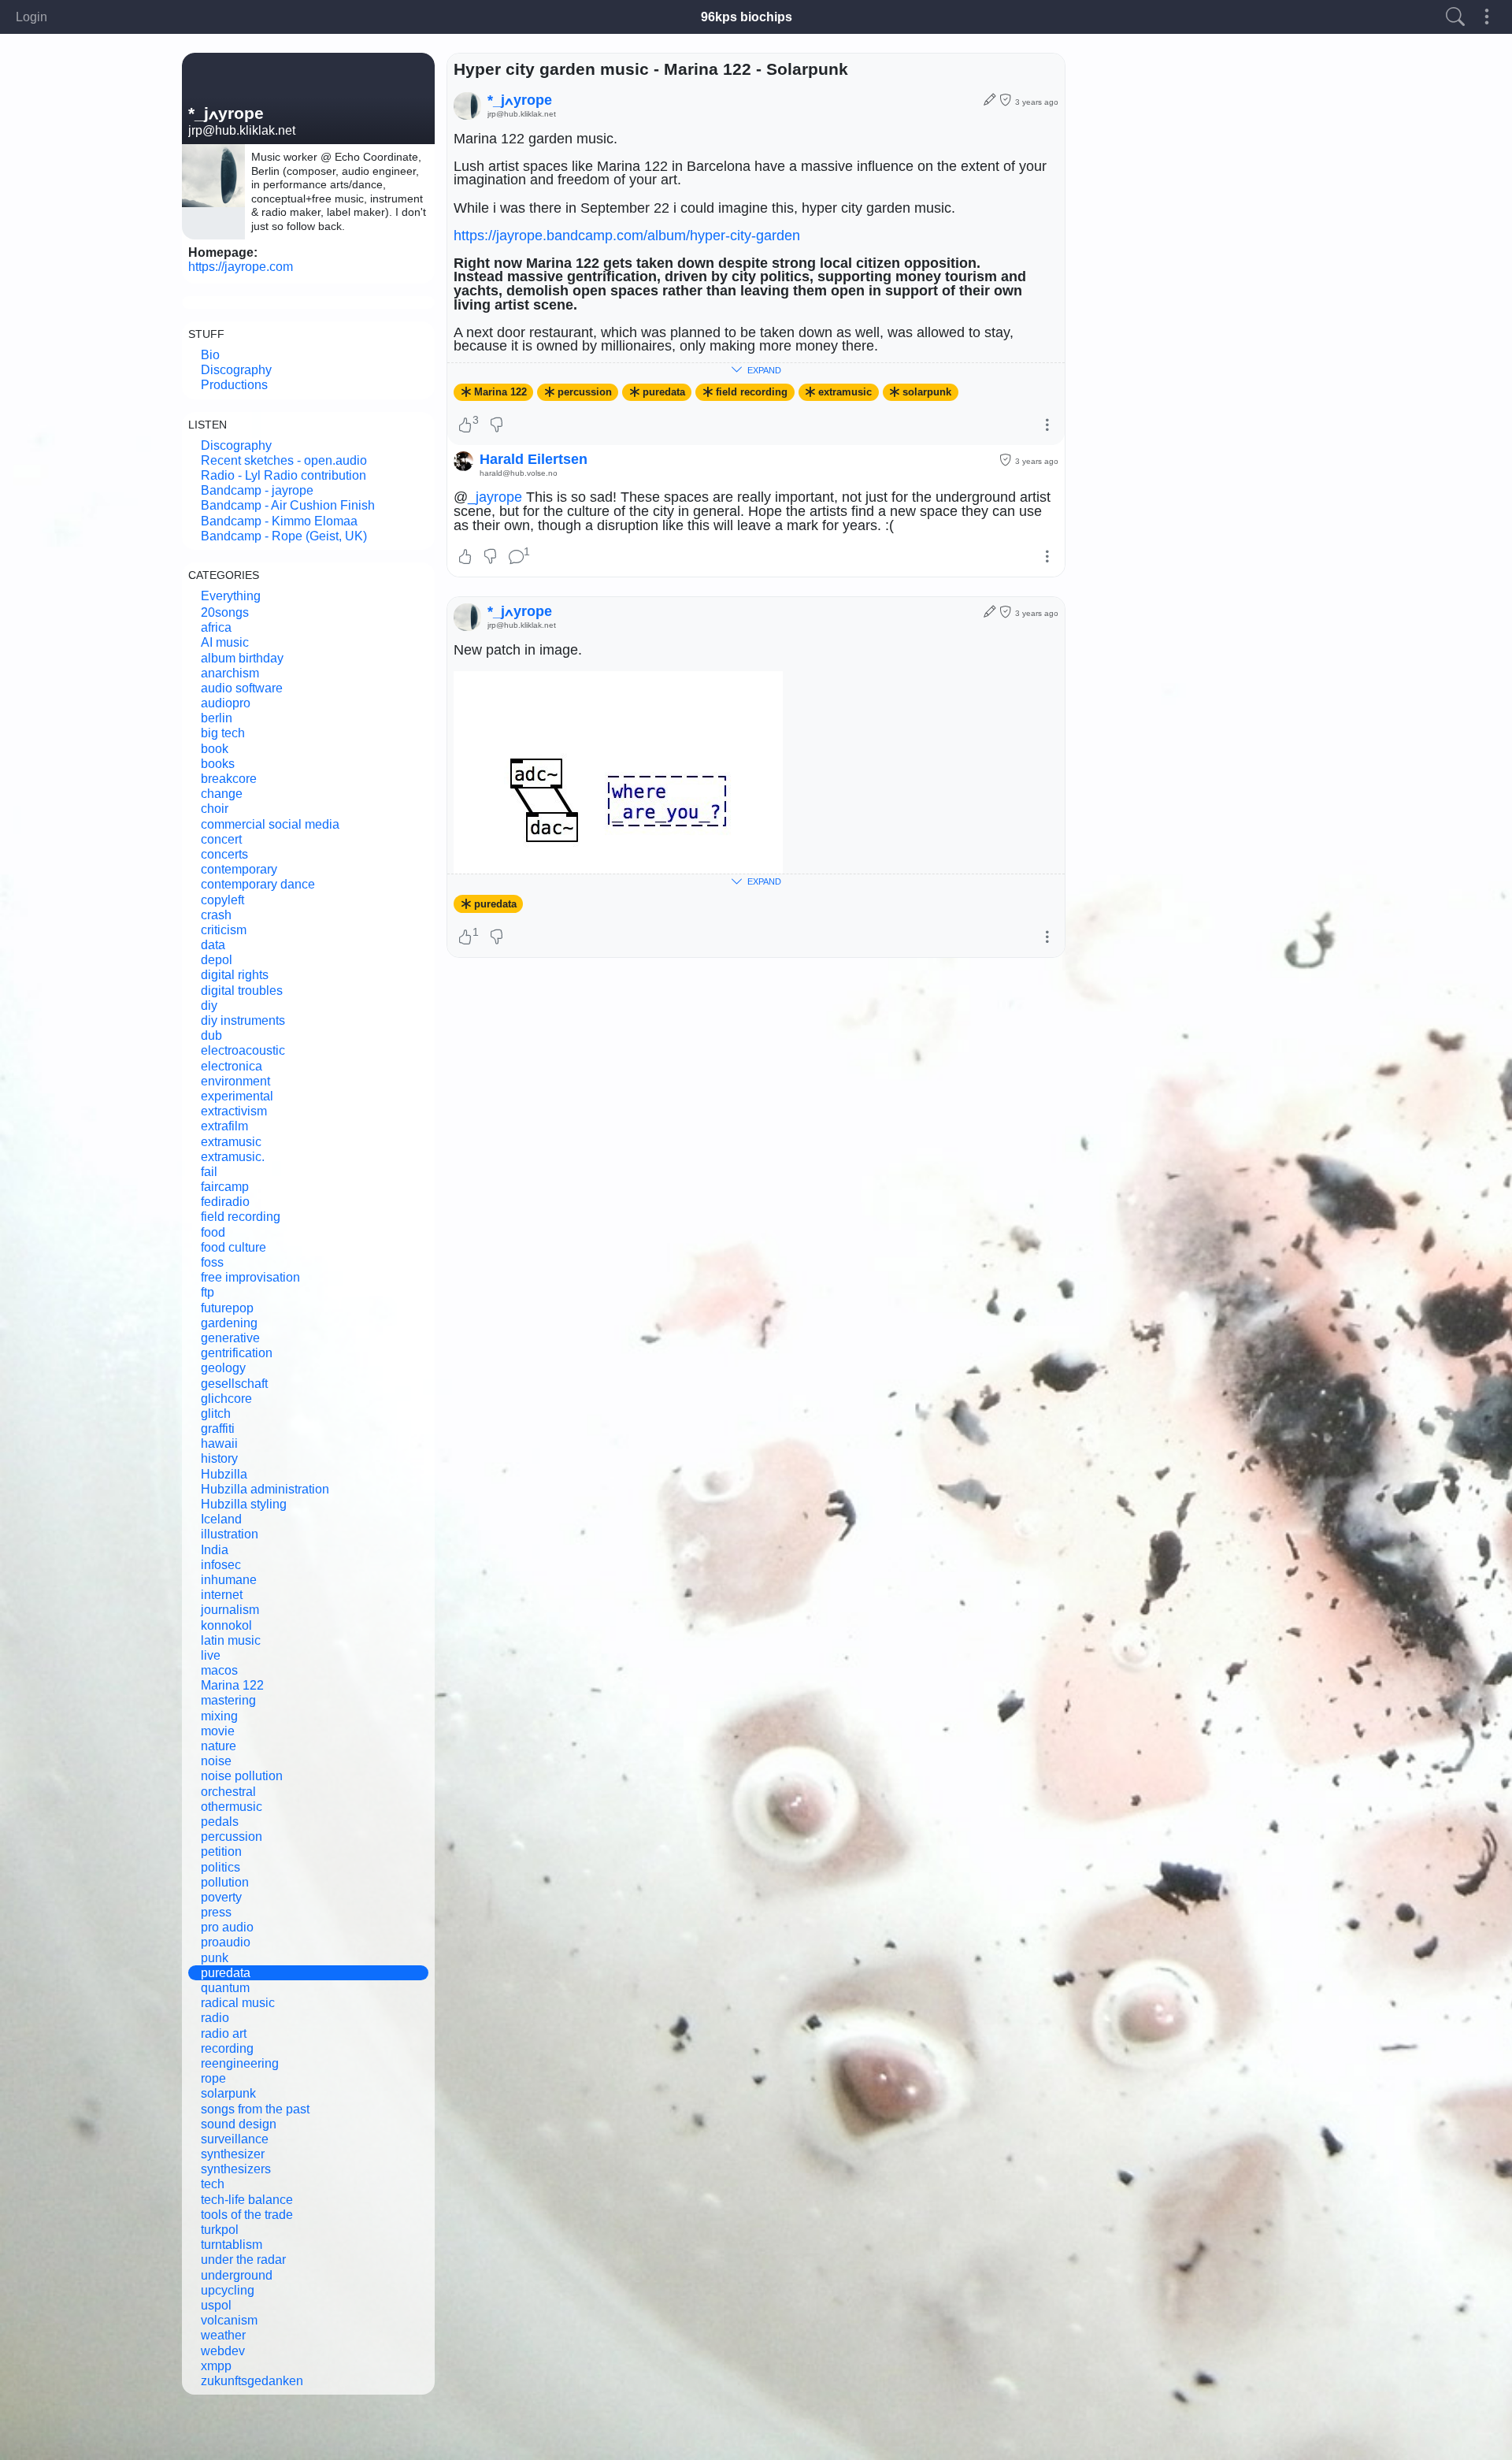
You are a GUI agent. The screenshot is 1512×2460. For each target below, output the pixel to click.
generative (230, 1338)
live (211, 1655)
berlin (217, 718)
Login (31, 17)
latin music (231, 1640)
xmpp (216, 2366)
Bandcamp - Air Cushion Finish (288, 505)
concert (221, 839)
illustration (230, 1534)
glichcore (226, 1399)
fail (209, 1172)
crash (216, 915)
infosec (221, 1565)
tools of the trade (247, 2215)
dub (211, 1035)
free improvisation (250, 1277)
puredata (226, 1973)
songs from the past (255, 2109)
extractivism (234, 1111)
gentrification (237, 1353)
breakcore (229, 779)
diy (209, 1006)
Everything (231, 596)
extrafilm (224, 1126)
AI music (225, 642)
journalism (230, 1610)
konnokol (226, 1625)
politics (220, 1867)
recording (227, 2048)
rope (213, 2078)
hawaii (219, 1443)
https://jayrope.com (241, 267)
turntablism (232, 2245)
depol (217, 960)
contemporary (239, 869)
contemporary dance (258, 884)
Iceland (221, 1519)
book (215, 749)
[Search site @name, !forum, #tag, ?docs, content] (1455, 17)
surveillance (235, 2139)
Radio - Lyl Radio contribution (283, 475)
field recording (241, 1217)
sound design (239, 2124)
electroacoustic (243, 1050)
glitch (216, 1414)
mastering (228, 1700)
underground (237, 2275)
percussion (232, 1837)
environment (235, 1081)
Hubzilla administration (265, 1489)
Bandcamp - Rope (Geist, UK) (284, 536)
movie (218, 1731)
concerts (224, 854)
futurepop (227, 1308)
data (213, 945)
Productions (234, 385)
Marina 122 (232, 1685)
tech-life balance (247, 2200)
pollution (225, 1882)
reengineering (240, 2063)
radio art (224, 2033)
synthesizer (233, 2154)
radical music (238, 2003)
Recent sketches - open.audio (284, 460)
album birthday (242, 658)
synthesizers (236, 2169)
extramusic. (233, 1157)
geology (223, 1368)
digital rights (235, 975)
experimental (237, 1096)
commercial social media (270, 824)
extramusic (231, 1142)
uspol (216, 2305)
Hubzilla (224, 1474)
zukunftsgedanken (252, 2381)
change (222, 794)
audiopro (226, 703)
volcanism (229, 2320)
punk (215, 1958)
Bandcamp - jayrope (257, 490)
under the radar (243, 2260)
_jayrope (495, 497)
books (218, 764)
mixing (219, 1716)
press (216, 1912)
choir (215, 809)
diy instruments (243, 1020)
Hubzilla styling (244, 1504)
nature (219, 1746)
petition (221, 1851)
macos (219, 1670)
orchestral (228, 1792)
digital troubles (242, 991)
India (215, 1550)
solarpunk (228, 2093)
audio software (242, 688)
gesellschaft (234, 1384)
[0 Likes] (465, 558)
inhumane (229, 1580)
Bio (210, 355)
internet (222, 1595)
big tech (223, 733)
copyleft (222, 900)
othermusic (232, 1807)
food (213, 1232)
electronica (232, 1066)
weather (223, 2335)
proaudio (226, 1942)
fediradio (225, 1202)
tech (213, 2184)
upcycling (228, 2290)
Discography (236, 370)
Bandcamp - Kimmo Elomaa (279, 521)
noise (216, 1761)
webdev (223, 2351)
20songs (225, 612)
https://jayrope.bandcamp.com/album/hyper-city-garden (627, 236)
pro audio (227, 1927)
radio (215, 2018)
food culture (233, 1247)
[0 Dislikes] (497, 426)
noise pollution (242, 1776)
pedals (220, 1822)
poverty (221, 1897)
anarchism (230, 673)
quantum (225, 1988)
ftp (208, 1292)
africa (216, 627)
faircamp (225, 1187)
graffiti (218, 1429)
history (219, 1458)
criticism (224, 930)
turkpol (220, 2230)
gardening (229, 1323)
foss (212, 1262)
